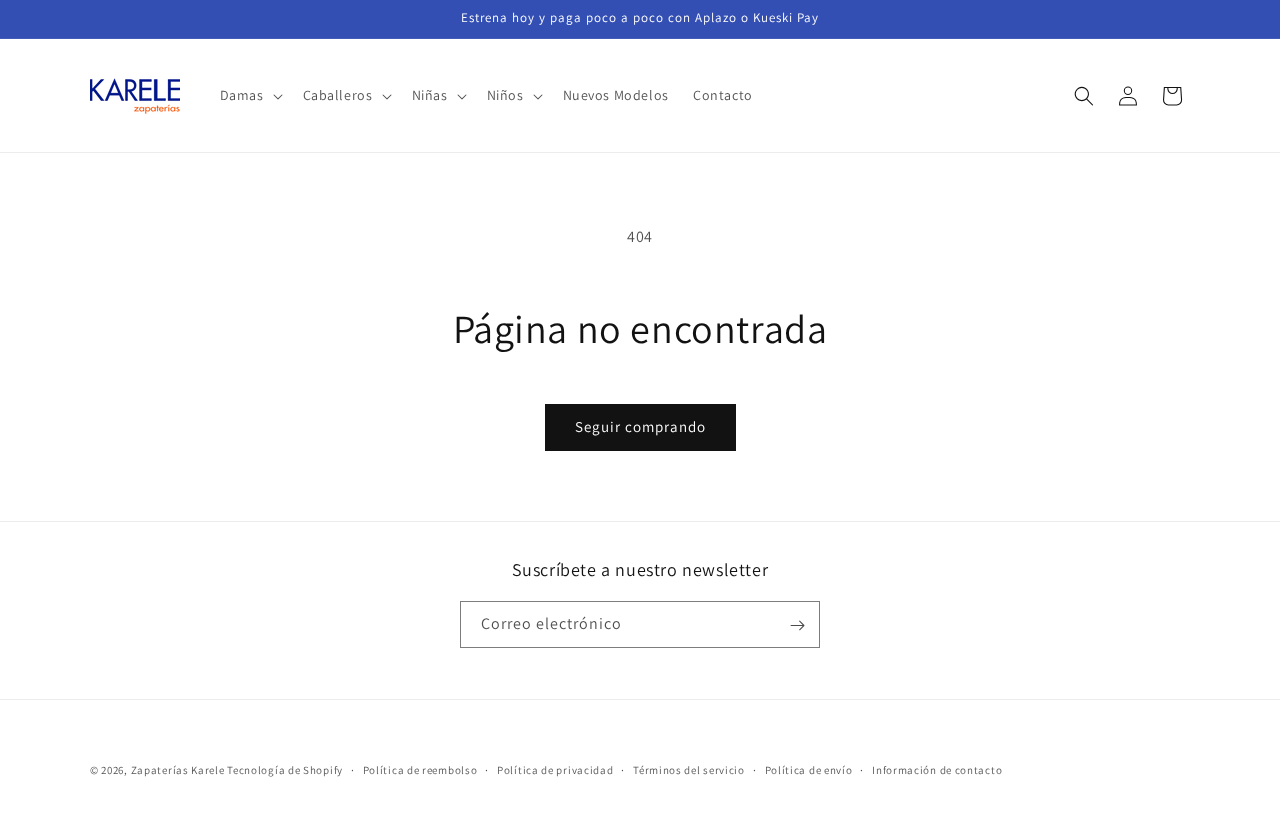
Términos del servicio (689, 769)
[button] (249, 95)
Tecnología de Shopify (285, 770)
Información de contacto (937, 769)
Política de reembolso (420, 769)
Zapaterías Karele (178, 770)
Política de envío (809, 769)
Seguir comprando (640, 426)
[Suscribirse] (797, 625)
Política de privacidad (555, 769)
